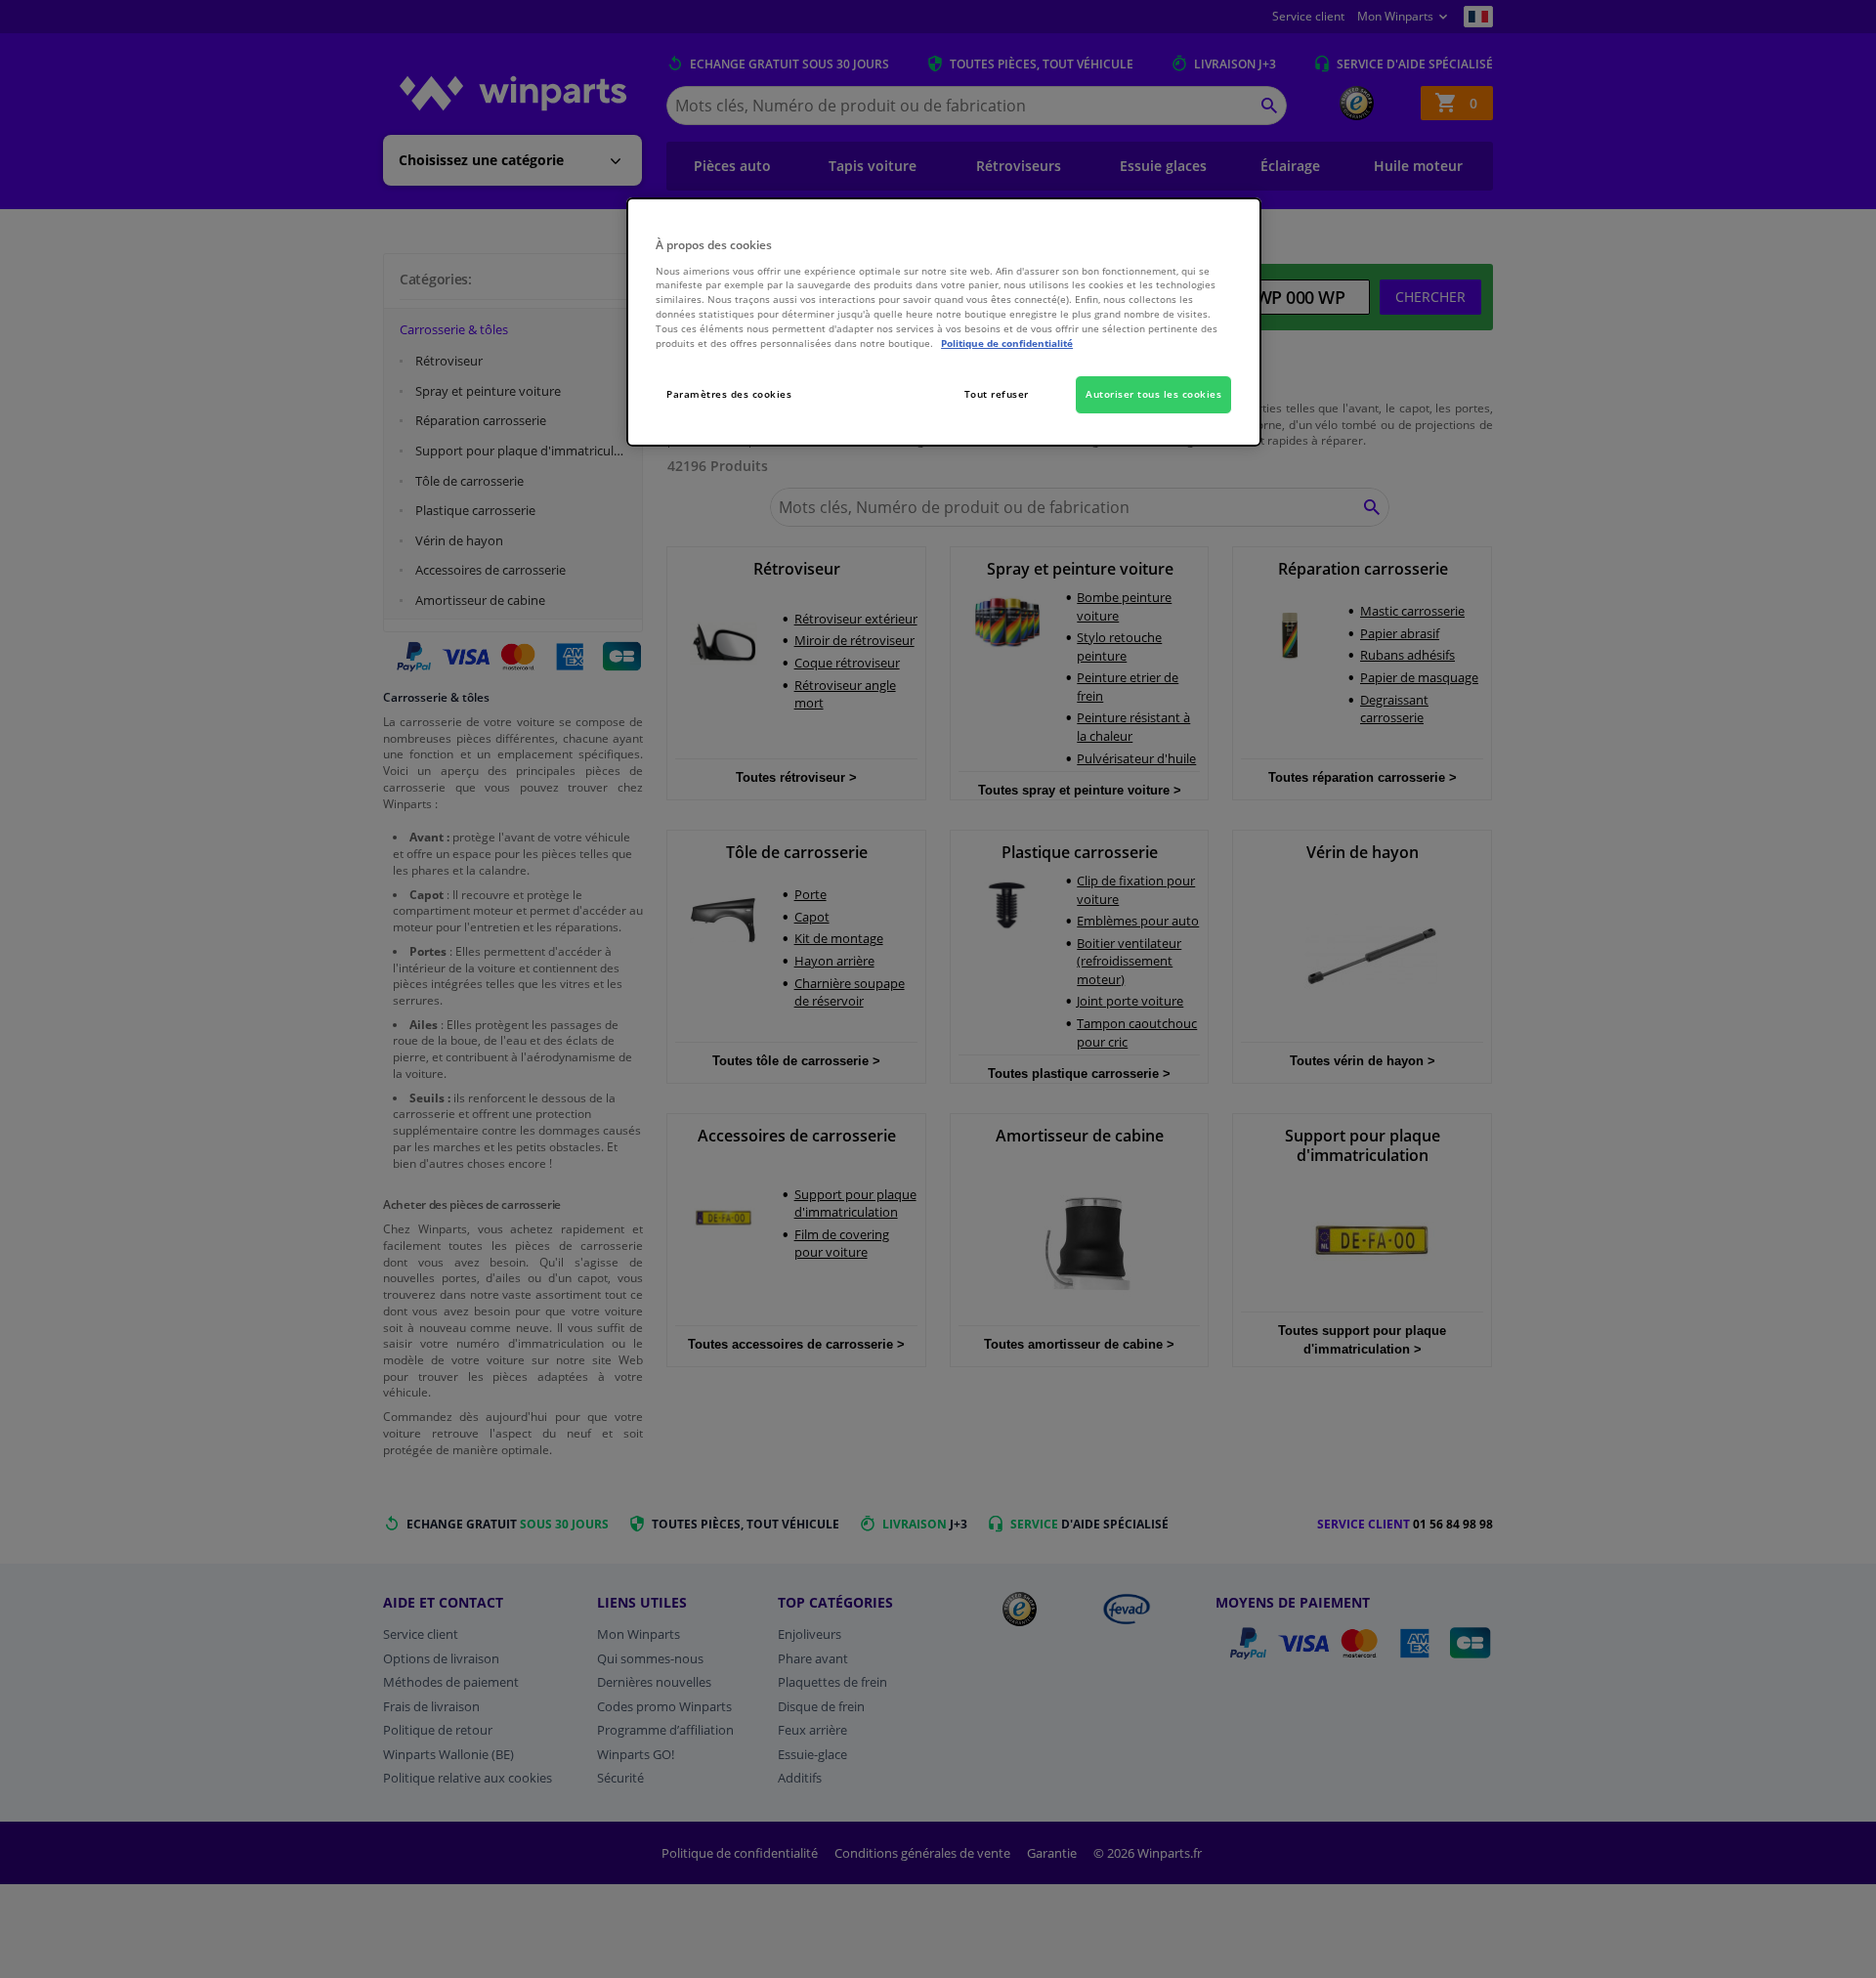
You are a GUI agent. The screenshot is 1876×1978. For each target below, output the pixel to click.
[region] (944, 322)
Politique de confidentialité (1007, 343)
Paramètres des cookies (729, 394)
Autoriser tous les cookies (1153, 394)
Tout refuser (997, 394)
